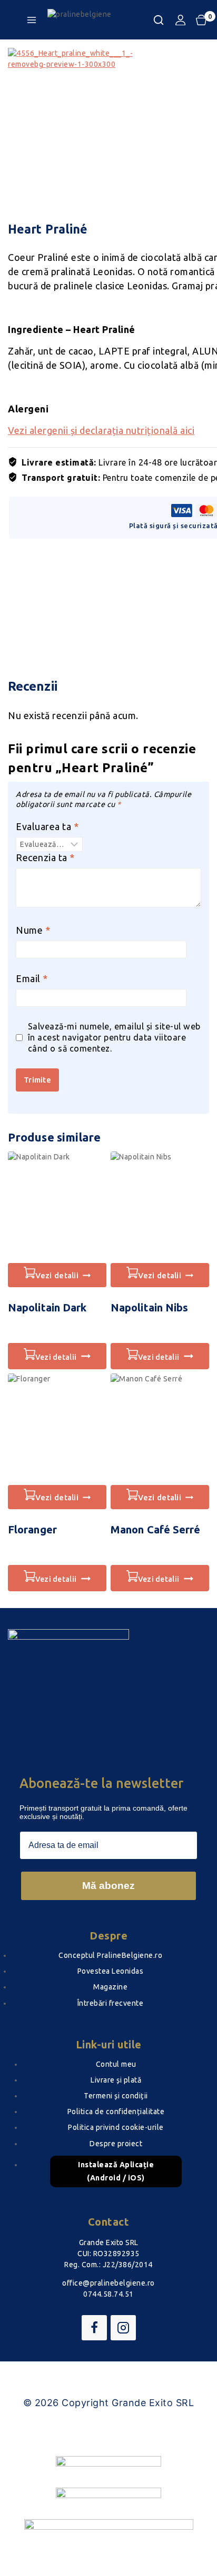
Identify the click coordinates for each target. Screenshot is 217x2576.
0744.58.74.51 (108, 2294)
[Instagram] (123, 2328)
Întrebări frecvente (111, 2003)
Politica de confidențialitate (116, 2112)
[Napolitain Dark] (57, 1207)
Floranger (32, 1529)
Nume (33, 930)
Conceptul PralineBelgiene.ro (110, 1955)
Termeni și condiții (116, 2096)
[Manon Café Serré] (160, 1429)
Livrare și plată (116, 2080)
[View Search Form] (159, 20)
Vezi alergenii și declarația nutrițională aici (101, 430)
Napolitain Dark (47, 1307)
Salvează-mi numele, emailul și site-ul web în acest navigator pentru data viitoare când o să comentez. (114, 1037)
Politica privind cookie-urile (116, 2127)
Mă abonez (108, 1886)
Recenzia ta (45, 857)
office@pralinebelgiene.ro (108, 2283)
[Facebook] (94, 2328)
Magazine (110, 1987)
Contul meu (116, 2064)
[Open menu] (32, 20)
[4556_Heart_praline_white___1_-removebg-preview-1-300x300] (87, 127)
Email (32, 978)
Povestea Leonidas (111, 1971)
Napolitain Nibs (150, 1307)
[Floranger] (57, 1429)
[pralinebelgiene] (100, 20)
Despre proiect (116, 2144)
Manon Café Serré (156, 1529)
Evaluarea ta (47, 826)
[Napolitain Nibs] (160, 1207)
